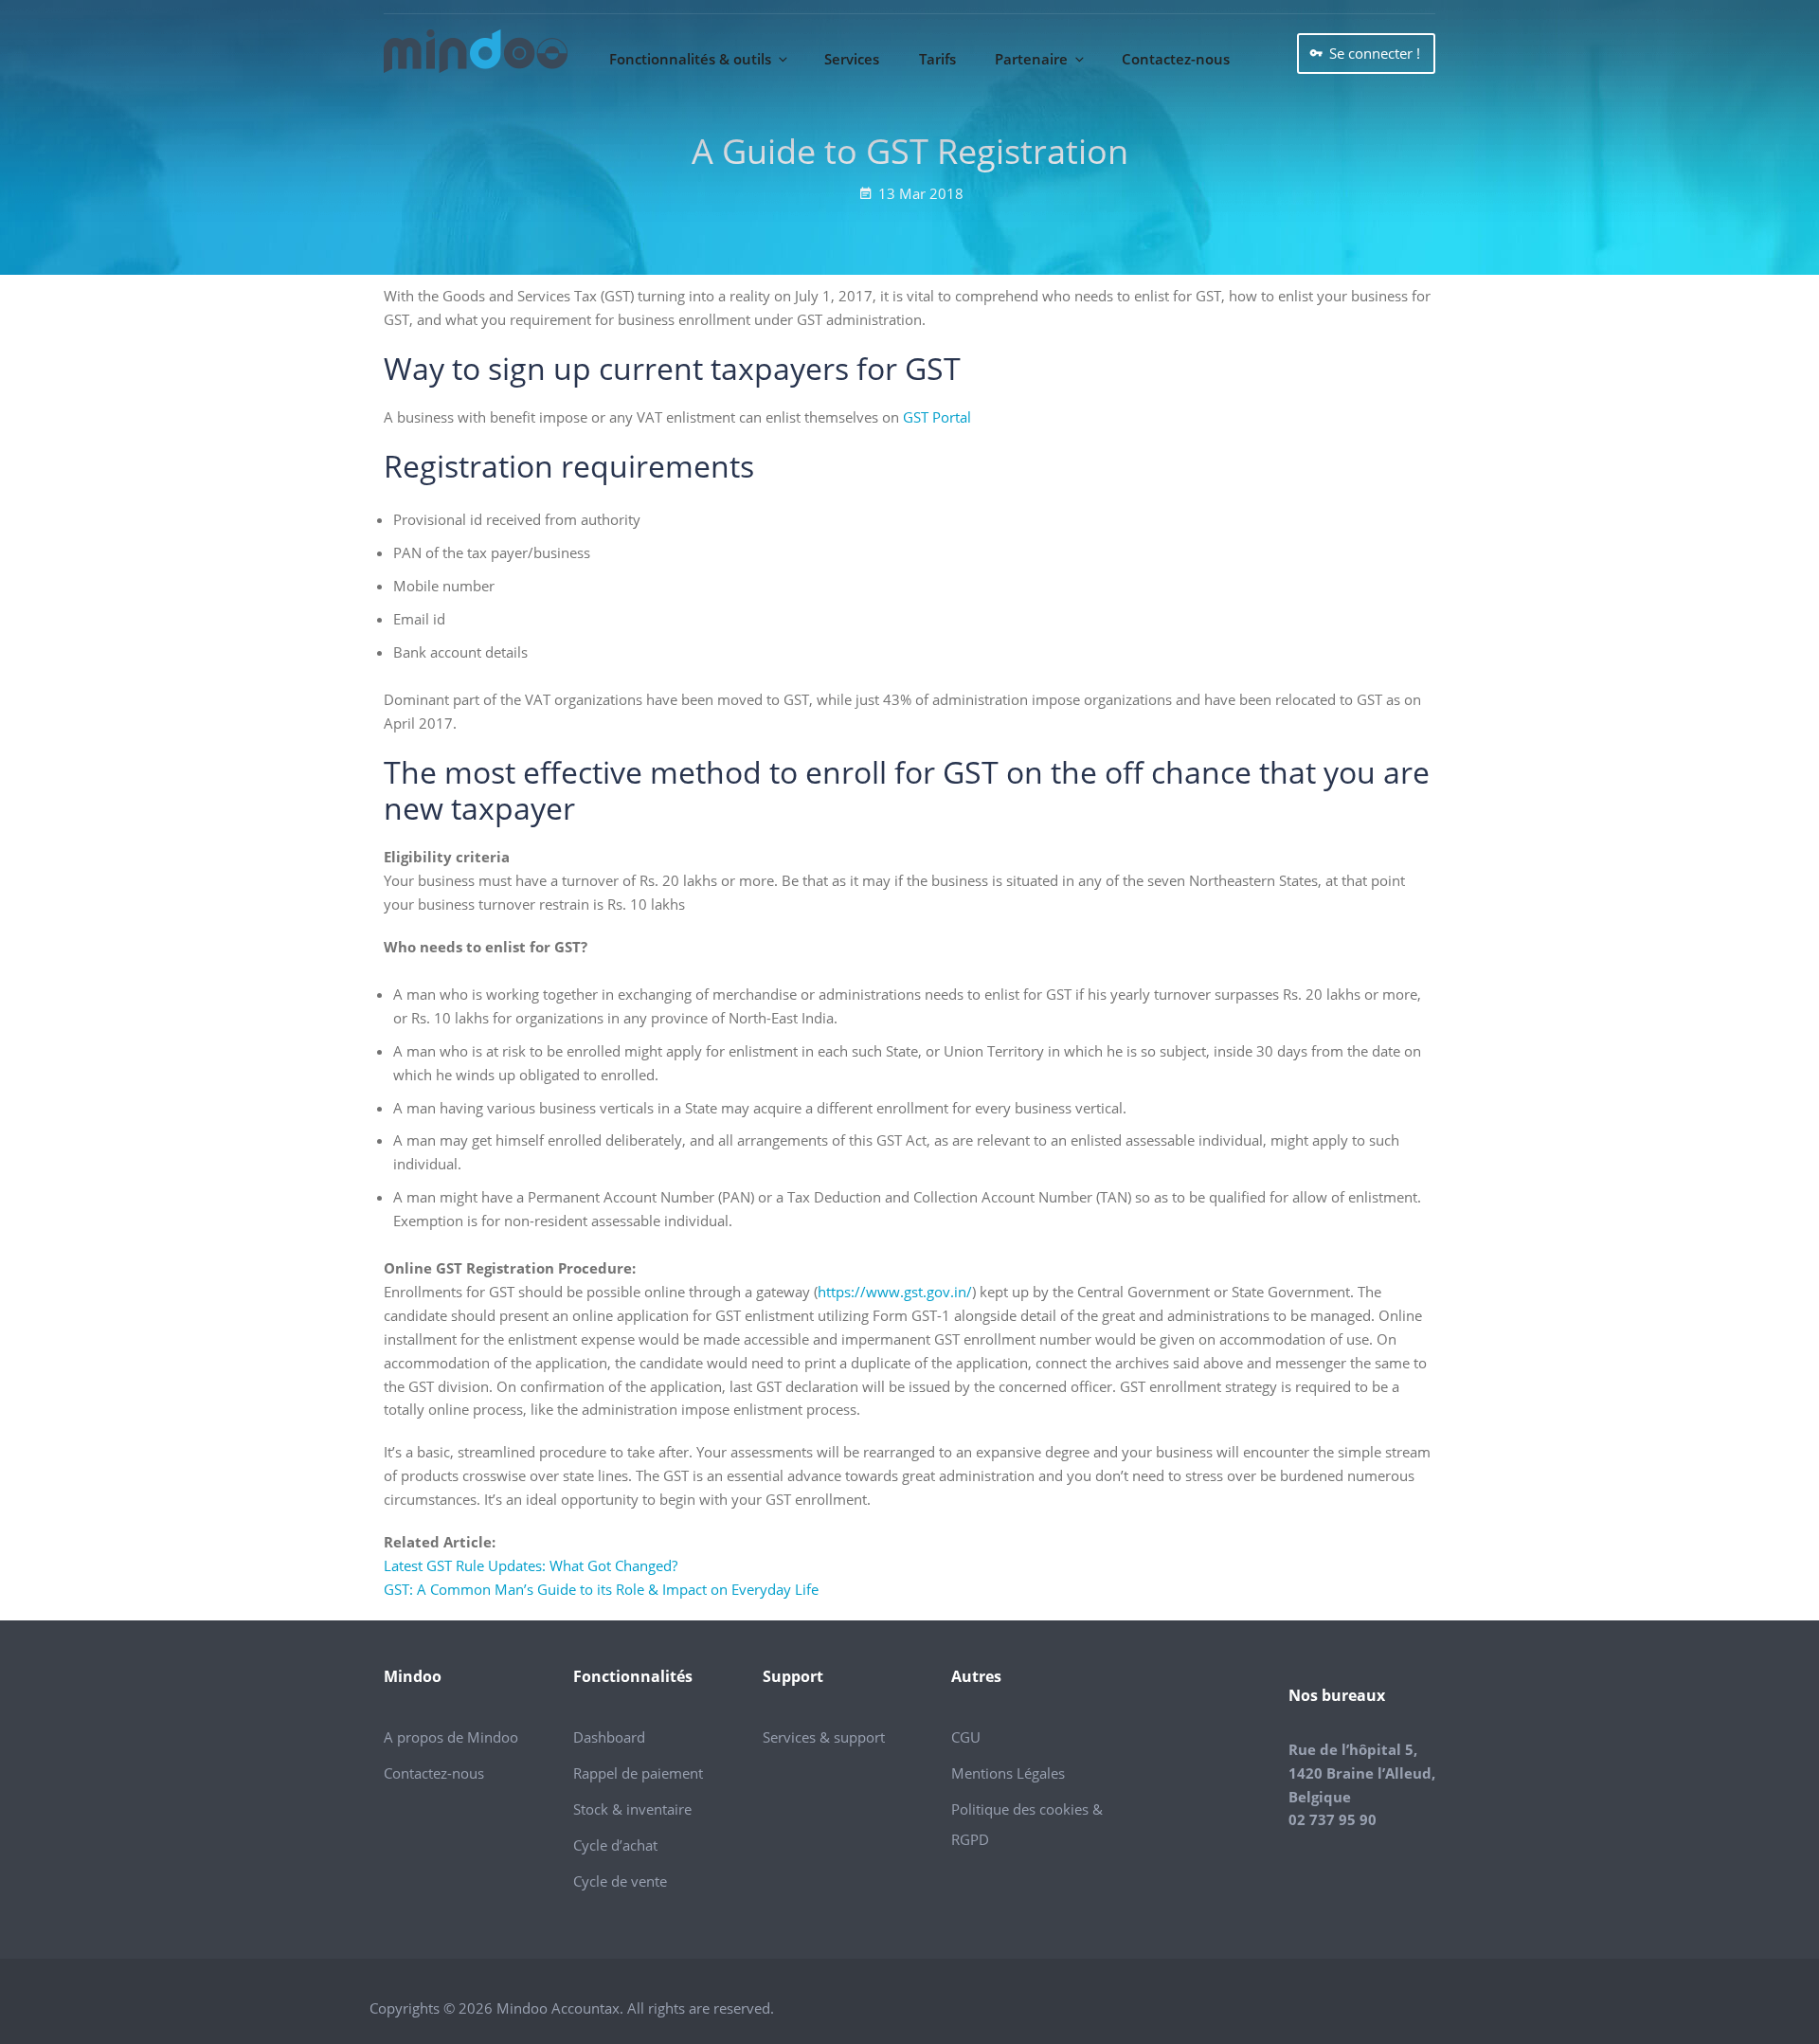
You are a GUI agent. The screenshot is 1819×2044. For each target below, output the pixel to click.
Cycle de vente (620, 1881)
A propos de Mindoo (451, 1737)
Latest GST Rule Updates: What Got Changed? (531, 1565)
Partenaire (1031, 59)
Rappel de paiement (638, 1773)
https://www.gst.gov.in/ (895, 1292)
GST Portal (937, 417)
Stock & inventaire (632, 1809)
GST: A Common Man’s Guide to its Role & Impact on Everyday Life (601, 1589)
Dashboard (609, 1737)
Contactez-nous (1176, 59)
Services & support (824, 1737)
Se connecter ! (1375, 53)
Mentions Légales (1008, 1773)
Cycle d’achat (615, 1845)
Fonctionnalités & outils (690, 59)
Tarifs (937, 59)
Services (852, 59)
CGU (966, 1737)
